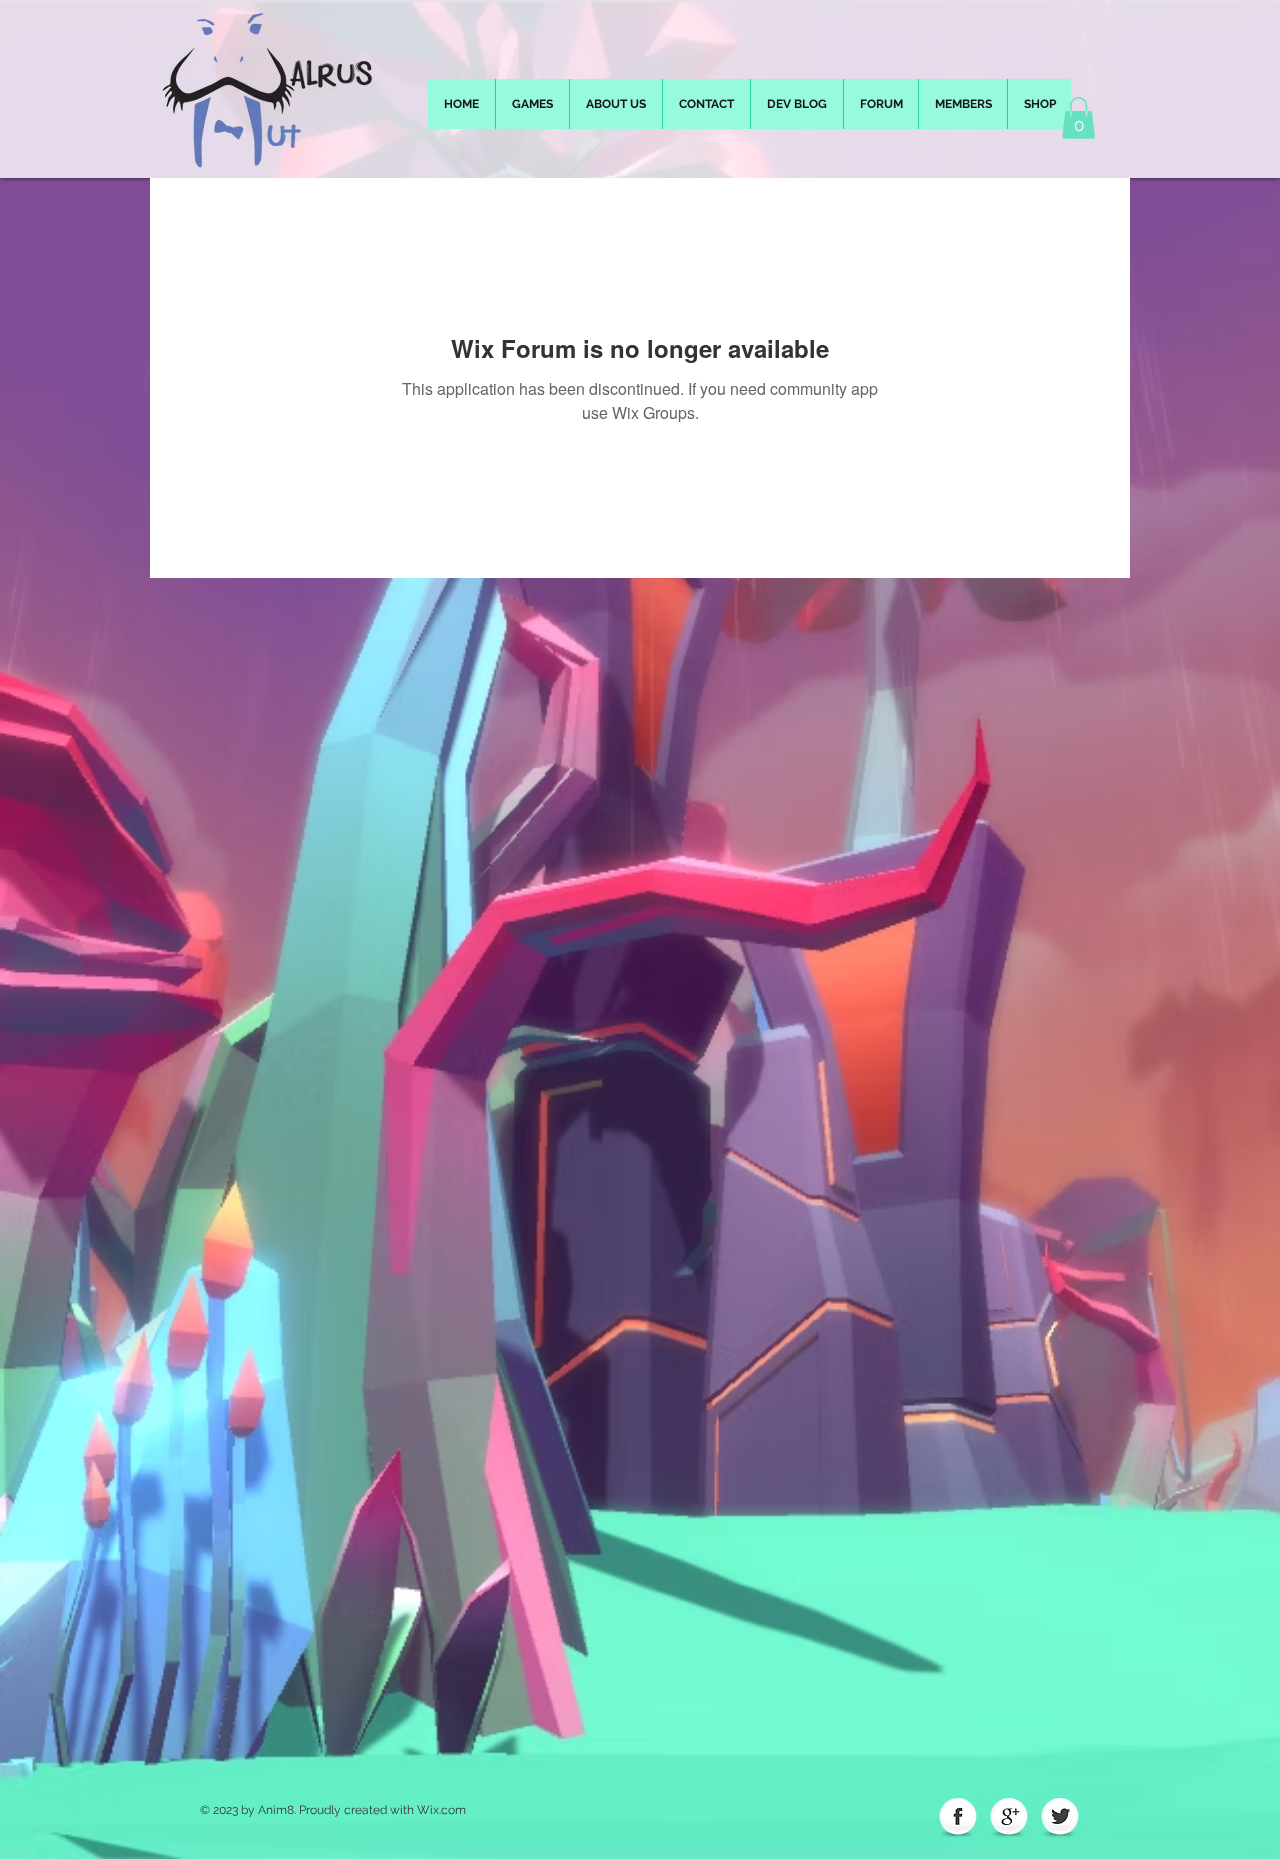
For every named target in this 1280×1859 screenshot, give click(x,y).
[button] (1078, 118)
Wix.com (441, 1810)
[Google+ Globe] (1009, 1818)
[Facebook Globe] (958, 1818)
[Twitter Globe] (1060, 1818)
